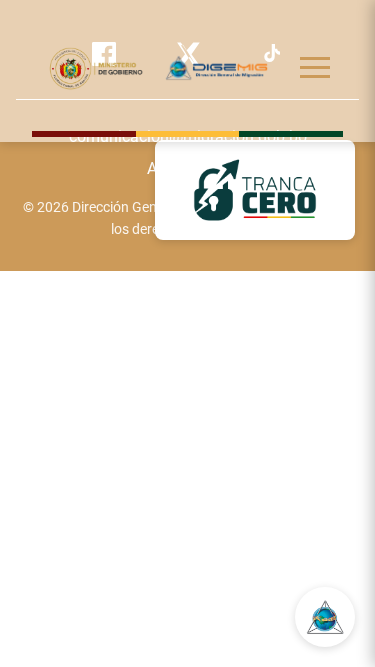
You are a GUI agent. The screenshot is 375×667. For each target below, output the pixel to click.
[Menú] (315, 67)
